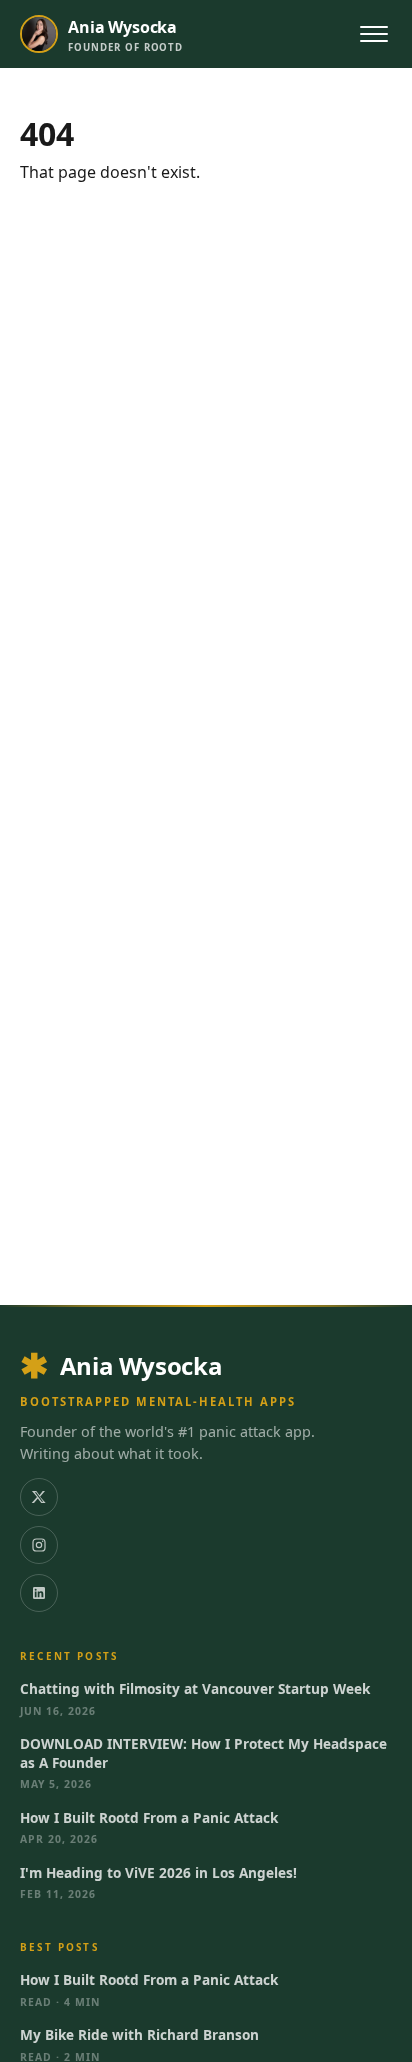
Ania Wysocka (141, 1365)
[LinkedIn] (39, 1593)
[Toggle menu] (374, 34)
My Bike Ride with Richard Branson (139, 2035)
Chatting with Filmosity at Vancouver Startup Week (195, 1689)
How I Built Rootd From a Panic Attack (149, 1818)
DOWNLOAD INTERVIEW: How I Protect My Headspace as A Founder (203, 1753)
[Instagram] (39, 1545)
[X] (39, 1497)
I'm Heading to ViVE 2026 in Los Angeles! (158, 1873)
